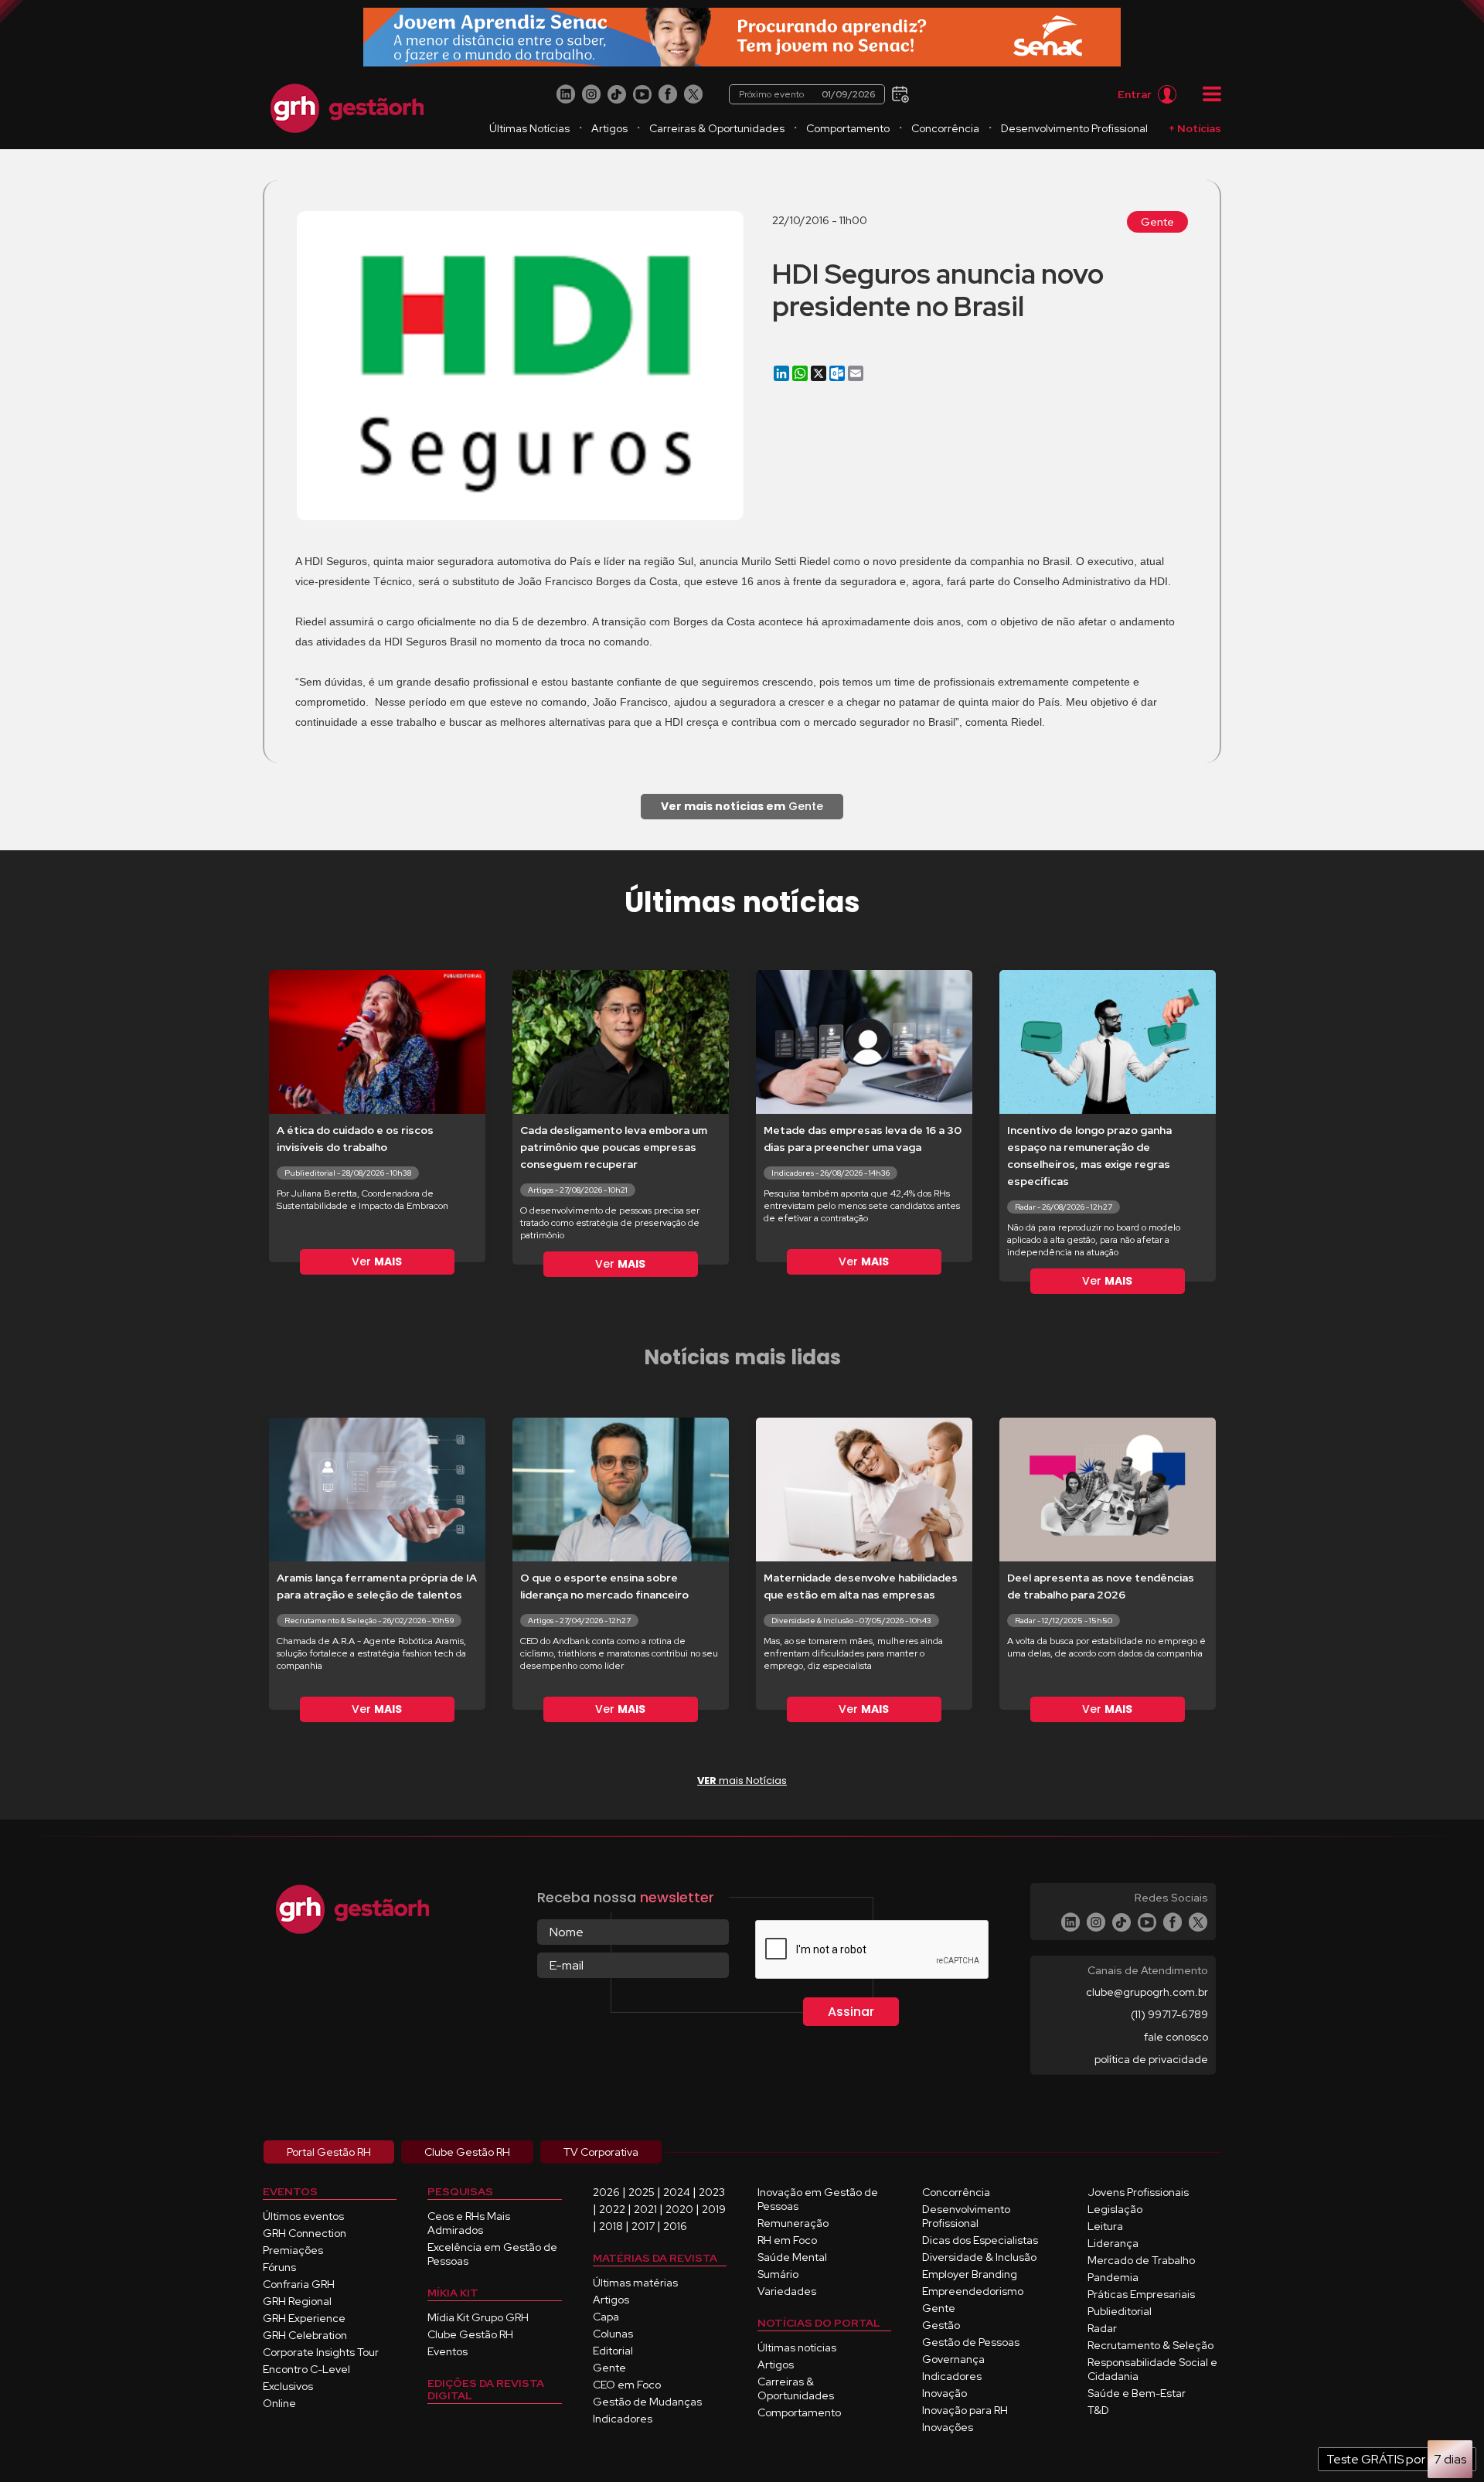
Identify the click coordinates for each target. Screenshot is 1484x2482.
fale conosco (1176, 2037)
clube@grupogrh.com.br (1147, 1992)
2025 (642, 2192)
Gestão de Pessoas (971, 2342)
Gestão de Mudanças (647, 2402)
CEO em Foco (627, 2385)
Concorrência (945, 128)
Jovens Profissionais (1138, 2192)
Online (279, 2403)
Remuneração (793, 2223)
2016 (675, 2226)
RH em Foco (787, 2240)
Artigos (609, 128)
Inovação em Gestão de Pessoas (818, 2199)
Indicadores (623, 2419)
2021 (645, 2209)
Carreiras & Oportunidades (717, 128)
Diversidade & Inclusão (979, 2257)
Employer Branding (970, 2274)
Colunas (613, 2334)
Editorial (613, 2351)
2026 (606, 2192)
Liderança (1113, 2243)
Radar (1102, 2328)
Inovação (945, 2393)
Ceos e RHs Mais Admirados (469, 2223)
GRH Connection (305, 2233)
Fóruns (279, 2267)
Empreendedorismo (973, 2291)
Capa (606, 2317)
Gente (1157, 222)
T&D (1098, 2410)
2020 (679, 2209)
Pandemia (1113, 2277)
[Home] (347, 108)
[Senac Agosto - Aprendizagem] (742, 37)
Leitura (1105, 2226)
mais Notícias (742, 1781)
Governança (953, 2359)
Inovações (948, 2427)
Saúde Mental (792, 2257)
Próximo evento (807, 94)
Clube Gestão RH (470, 2334)
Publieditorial (1120, 2311)
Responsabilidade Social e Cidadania (1152, 2369)
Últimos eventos (303, 2216)
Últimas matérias (635, 2283)
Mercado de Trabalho (1141, 2260)
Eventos (448, 2351)
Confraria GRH (299, 2284)
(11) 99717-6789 (1169, 2014)
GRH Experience (304, 2318)
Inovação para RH (965, 2410)
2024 (677, 2192)
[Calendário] (899, 93)
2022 (612, 2209)
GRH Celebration (305, 2335)
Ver (377, 1261)
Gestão (941, 2325)
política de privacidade (1151, 2059)
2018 (611, 2226)
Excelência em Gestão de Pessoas (492, 2254)
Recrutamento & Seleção (1150, 2345)
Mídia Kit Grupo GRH (478, 2317)
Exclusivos (288, 2386)
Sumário (778, 2274)
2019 (714, 2209)
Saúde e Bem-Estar (1137, 2393)
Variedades (787, 2291)
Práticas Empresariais (1141, 2294)
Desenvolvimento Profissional (1074, 128)
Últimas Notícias (529, 128)
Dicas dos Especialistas (980, 2240)
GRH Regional (297, 2301)
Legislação (1115, 2209)
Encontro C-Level (306, 2369)
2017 (643, 2226)
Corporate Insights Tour (321, 2352)
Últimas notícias (797, 2348)
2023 (712, 2192)
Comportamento (848, 128)
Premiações (293, 2250)
